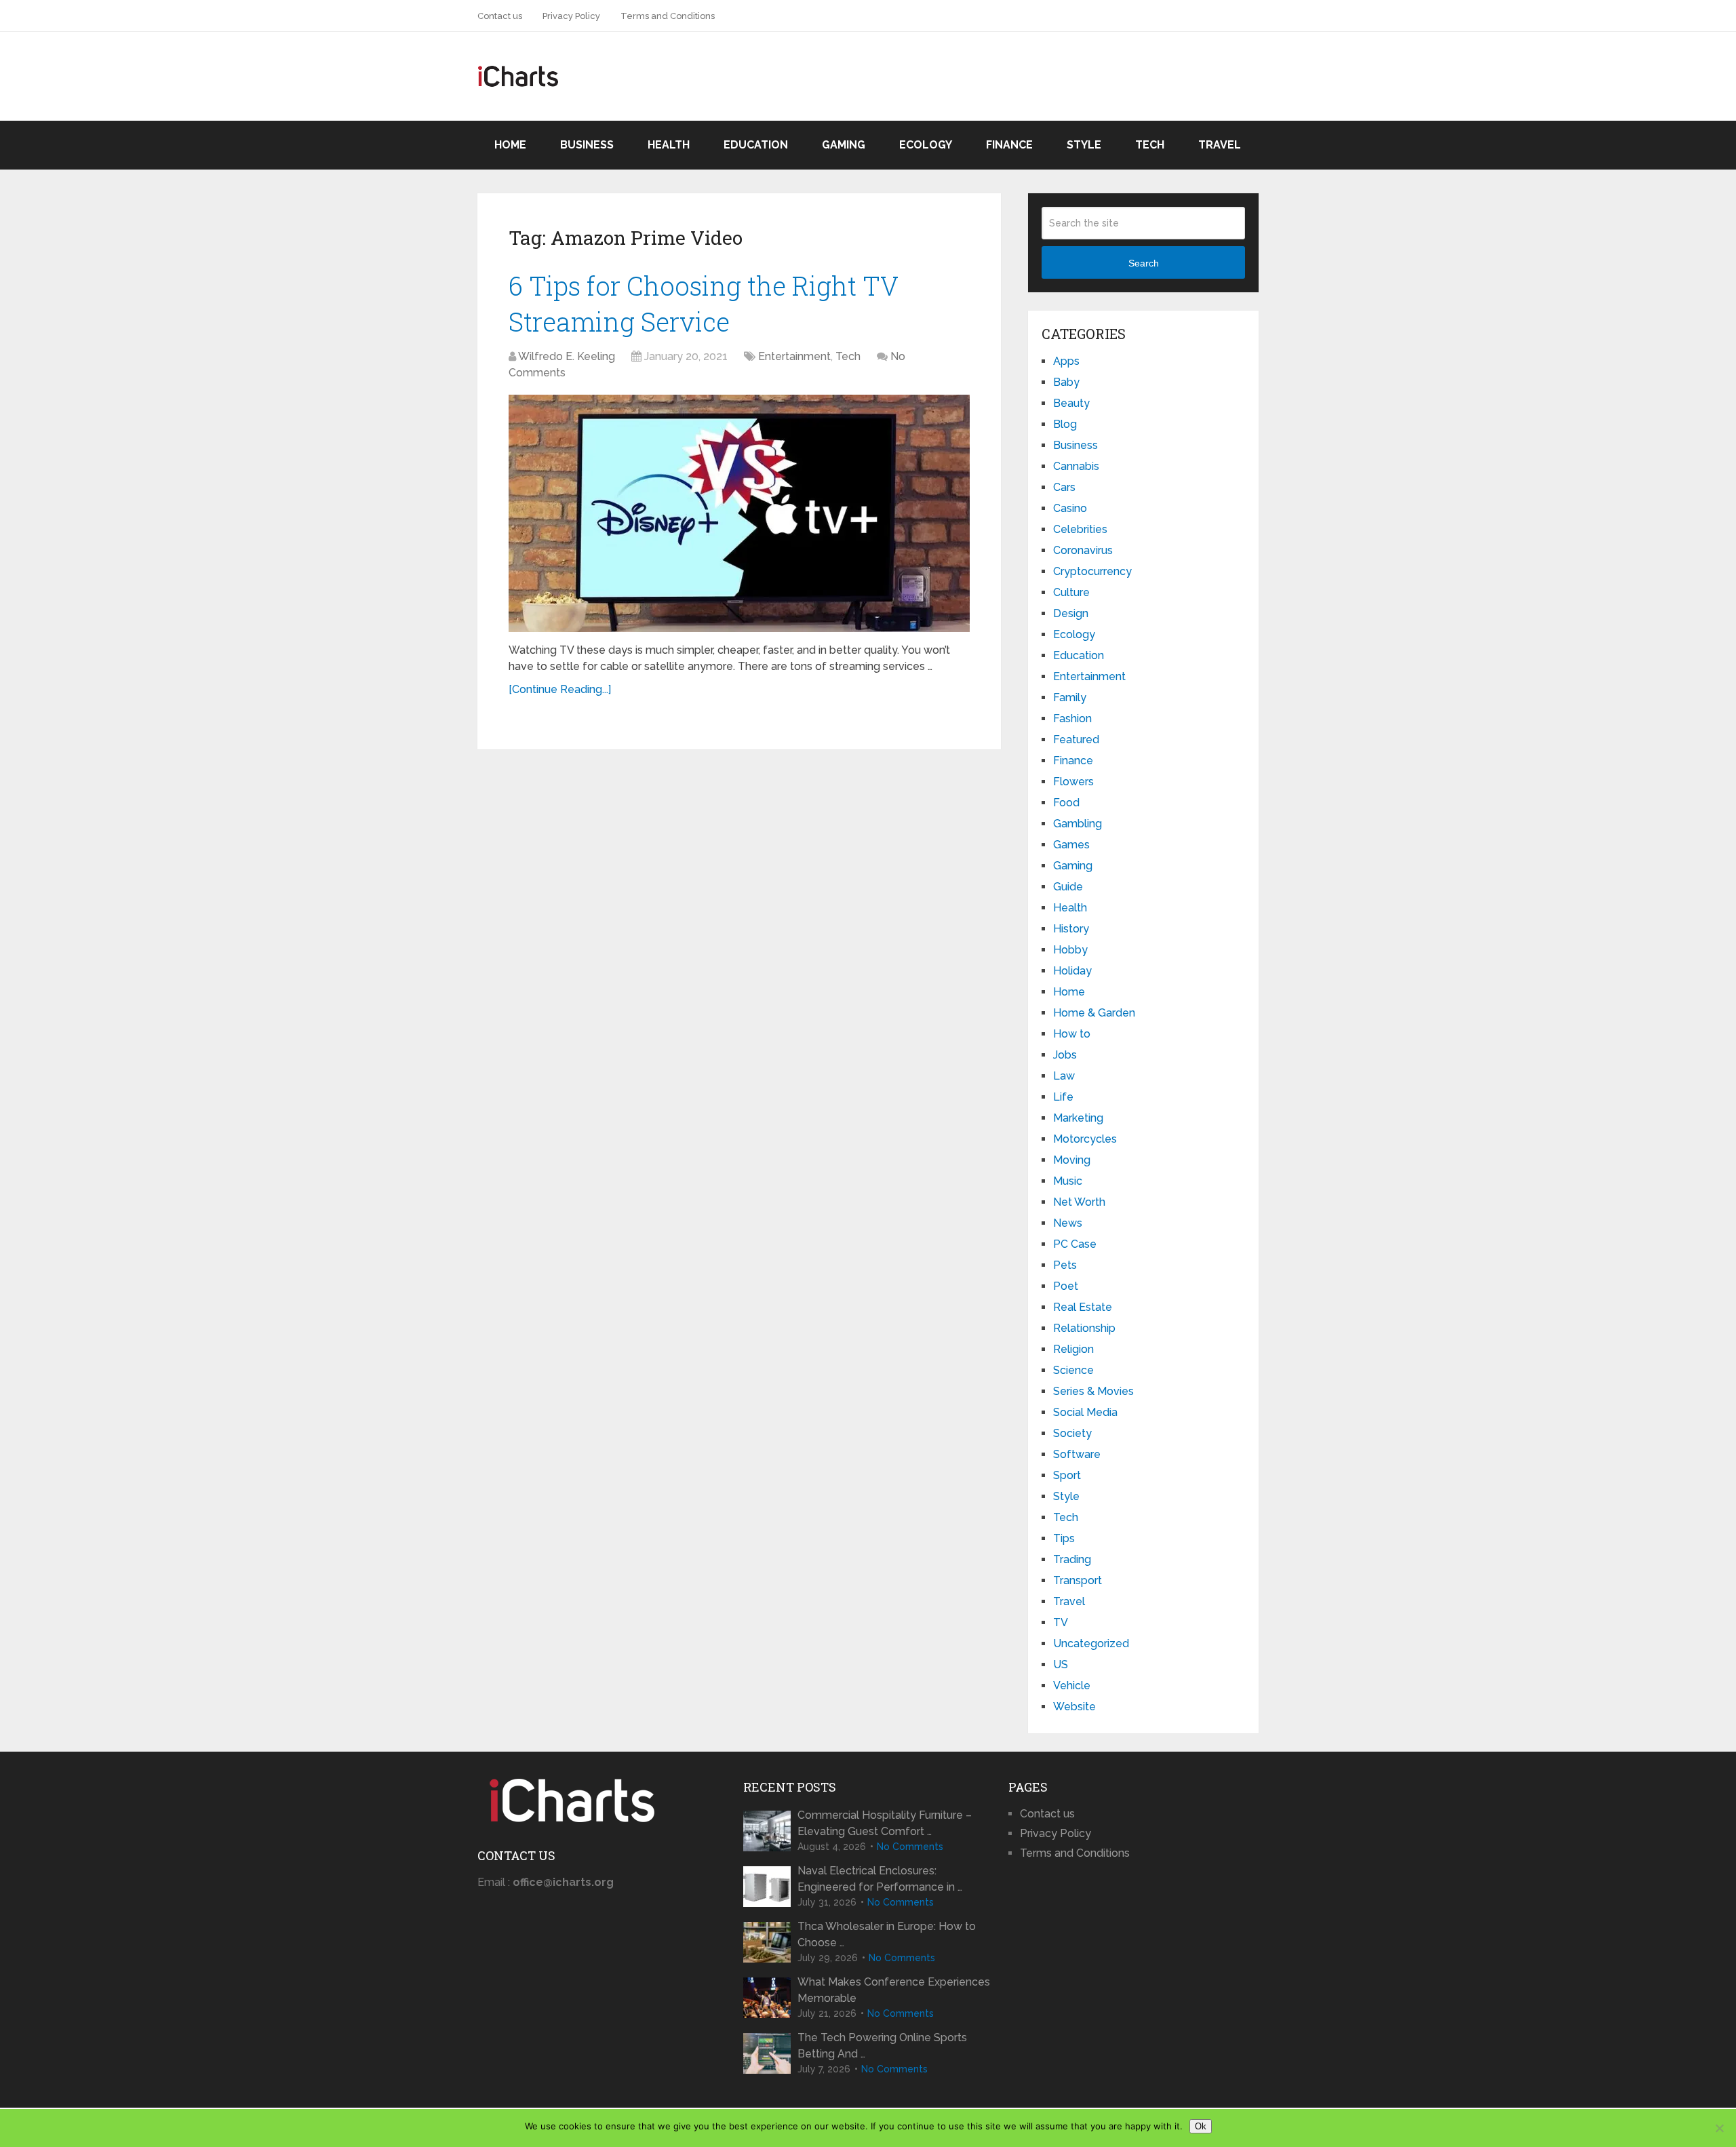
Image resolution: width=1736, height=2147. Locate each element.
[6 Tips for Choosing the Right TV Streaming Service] (739, 513)
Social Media (1085, 1412)
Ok (1201, 2126)
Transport (1078, 1580)
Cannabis (1076, 466)
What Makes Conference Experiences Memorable (894, 1990)
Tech (1150, 145)
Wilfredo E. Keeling (567, 356)
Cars (1064, 487)
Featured (1076, 740)
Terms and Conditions (668, 16)
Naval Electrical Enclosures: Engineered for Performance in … (880, 1879)
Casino (1070, 508)
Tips (1064, 1538)
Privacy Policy (571, 16)
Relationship (1084, 1328)
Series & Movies (1093, 1391)
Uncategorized (1091, 1643)
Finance (1009, 145)
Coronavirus (1083, 550)
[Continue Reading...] (560, 689)
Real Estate (1083, 1307)
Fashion (1072, 718)
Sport (1067, 1475)
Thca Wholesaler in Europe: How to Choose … (887, 1934)
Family (1070, 697)
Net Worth (1079, 1202)
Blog (1065, 424)
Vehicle (1072, 1686)
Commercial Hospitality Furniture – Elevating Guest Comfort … (885, 1823)
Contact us (500, 16)
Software (1077, 1454)
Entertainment (794, 356)
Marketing (1078, 1118)
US (1061, 1665)
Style (1084, 145)
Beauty (1071, 403)
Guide (1068, 887)
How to (1072, 1034)
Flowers (1073, 782)
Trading (1072, 1559)
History (1071, 929)
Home (510, 145)
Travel (1220, 145)
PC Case (1075, 1244)
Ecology (926, 145)
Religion (1073, 1349)
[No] (1719, 2128)
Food (1066, 803)
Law (1064, 1076)
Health (669, 145)
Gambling (1078, 824)
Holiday (1072, 971)
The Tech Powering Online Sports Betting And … (882, 2046)
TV (1061, 1622)
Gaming (844, 145)
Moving (1072, 1160)
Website (1074, 1707)
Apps (1066, 361)
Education (756, 145)
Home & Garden (1094, 1013)
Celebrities (1080, 529)
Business (587, 145)
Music (1068, 1181)
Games (1071, 845)
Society (1072, 1433)
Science (1073, 1370)
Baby (1066, 382)
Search (1144, 263)
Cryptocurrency (1092, 571)
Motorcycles (1085, 1139)
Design (1071, 613)
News (1068, 1223)
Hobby (1070, 950)
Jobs (1065, 1055)
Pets (1065, 1265)
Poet (1066, 1286)
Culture (1071, 592)
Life (1063, 1097)
